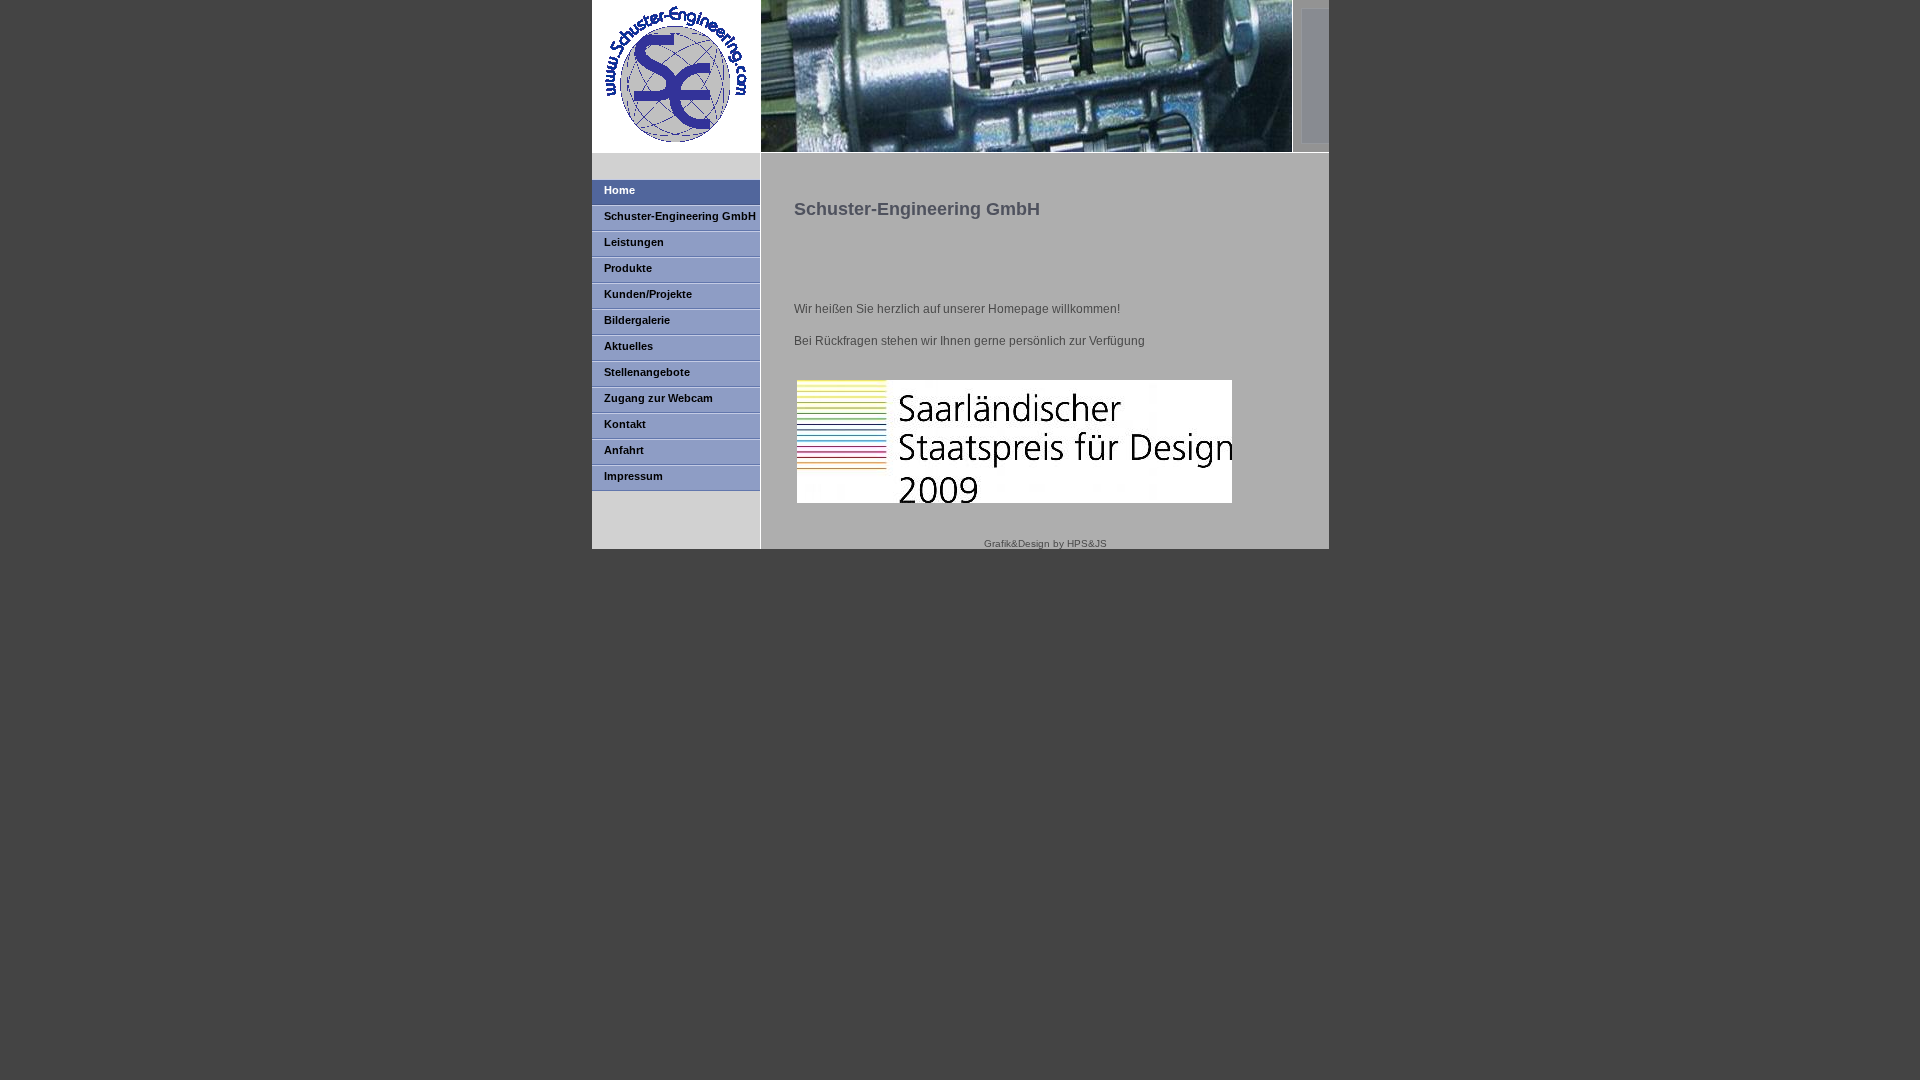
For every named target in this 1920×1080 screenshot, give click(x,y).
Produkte (628, 268)
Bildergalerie (637, 320)
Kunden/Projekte (648, 294)
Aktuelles (628, 346)
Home (619, 190)
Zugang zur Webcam (658, 398)
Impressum (633, 476)
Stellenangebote (647, 372)
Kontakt (625, 424)
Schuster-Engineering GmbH (680, 216)
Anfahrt (624, 450)
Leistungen (634, 242)
